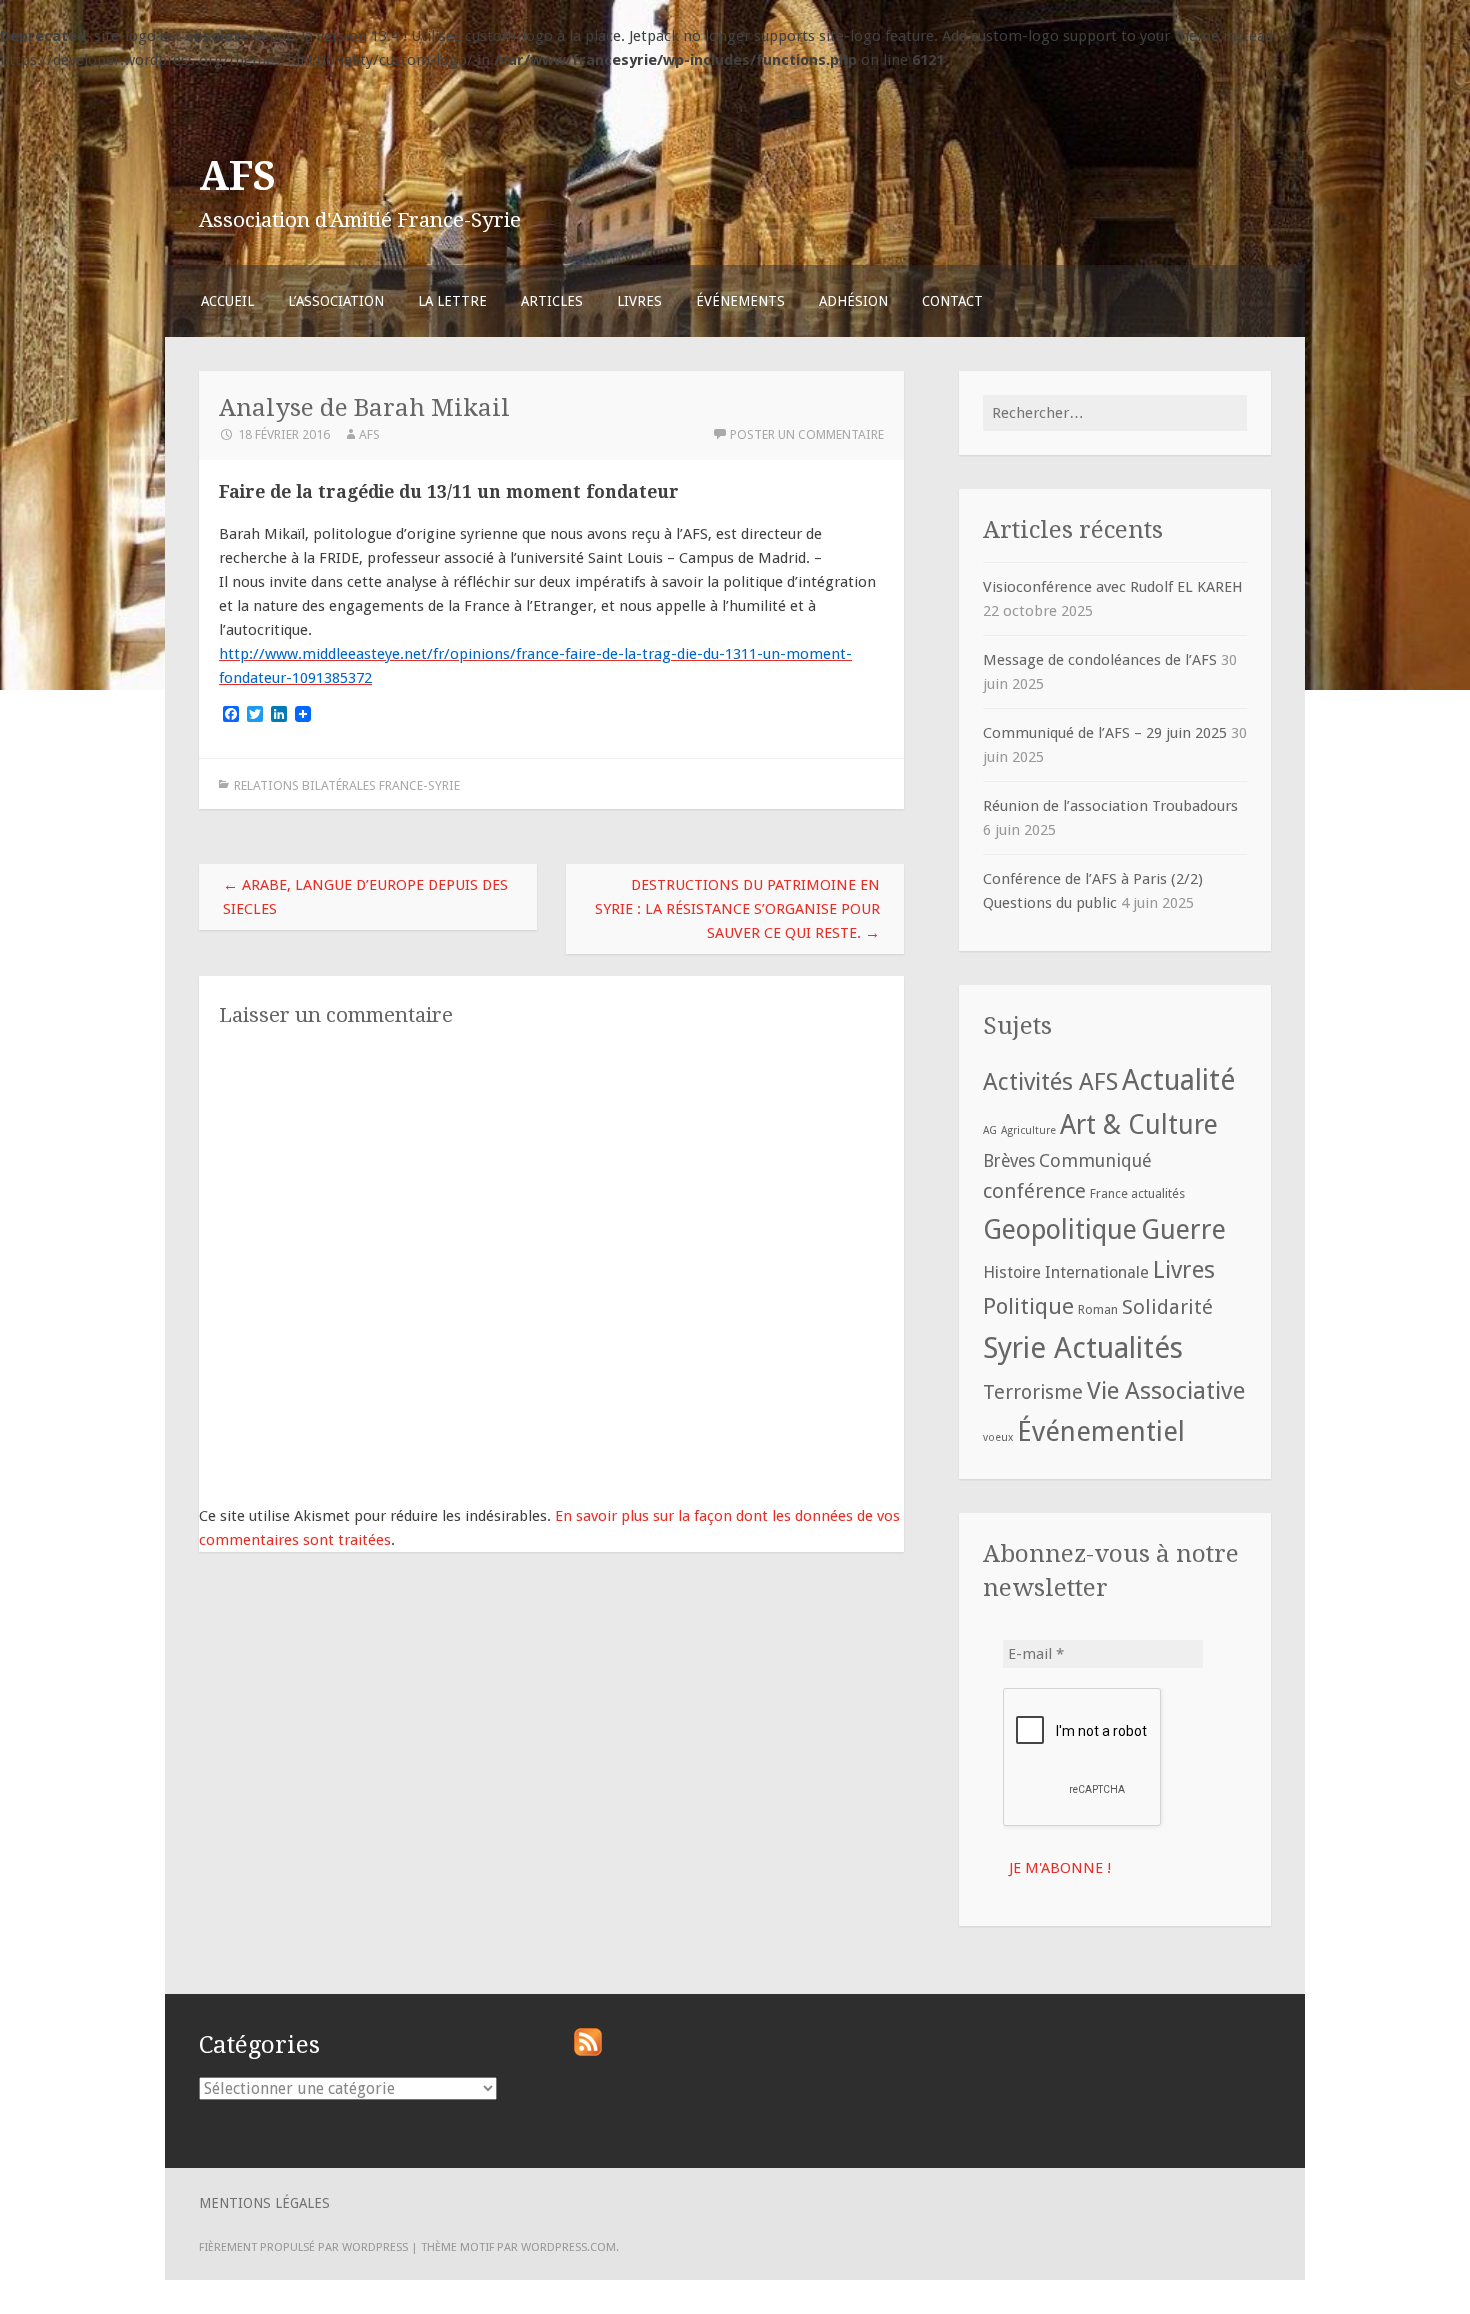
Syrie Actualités (1083, 1348)
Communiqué (1095, 1160)
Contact (952, 301)
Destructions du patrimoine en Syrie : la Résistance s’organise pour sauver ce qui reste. (737, 909)
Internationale (1097, 1272)
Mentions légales (264, 2203)
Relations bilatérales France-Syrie (347, 785)
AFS (237, 176)
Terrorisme (1033, 1392)
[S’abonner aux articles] (588, 2050)
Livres (639, 301)
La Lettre (452, 301)
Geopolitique (1060, 1229)
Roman (1098, 1309)
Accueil (227, 301)
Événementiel (1101, 1432)
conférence (1034, 1191)
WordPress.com (568, 2247)
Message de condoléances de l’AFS (1100, 660)
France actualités (1137, 1193)
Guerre (1183, 1229)
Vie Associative (1166, 1390)
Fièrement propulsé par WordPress (303, 2247)
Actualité (1178, 1080)
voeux (998, 1437)
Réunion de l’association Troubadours (1110, 806)
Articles (552, 301)
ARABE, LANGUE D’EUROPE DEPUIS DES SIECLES (365, 897)
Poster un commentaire (807, 434)
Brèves (1009, 1161)
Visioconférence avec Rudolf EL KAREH (1113, 587)
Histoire (1012, 1272)
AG (990, 1130)
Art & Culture (1139, 1124)
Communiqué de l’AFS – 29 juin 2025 (1105, 733)
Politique (1028, 1306)
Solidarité (1167, 1307)
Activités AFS (1050, 1082)
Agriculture (1028, 1130)
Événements (740, 301)
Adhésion (853, 301)
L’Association (336, 301)
